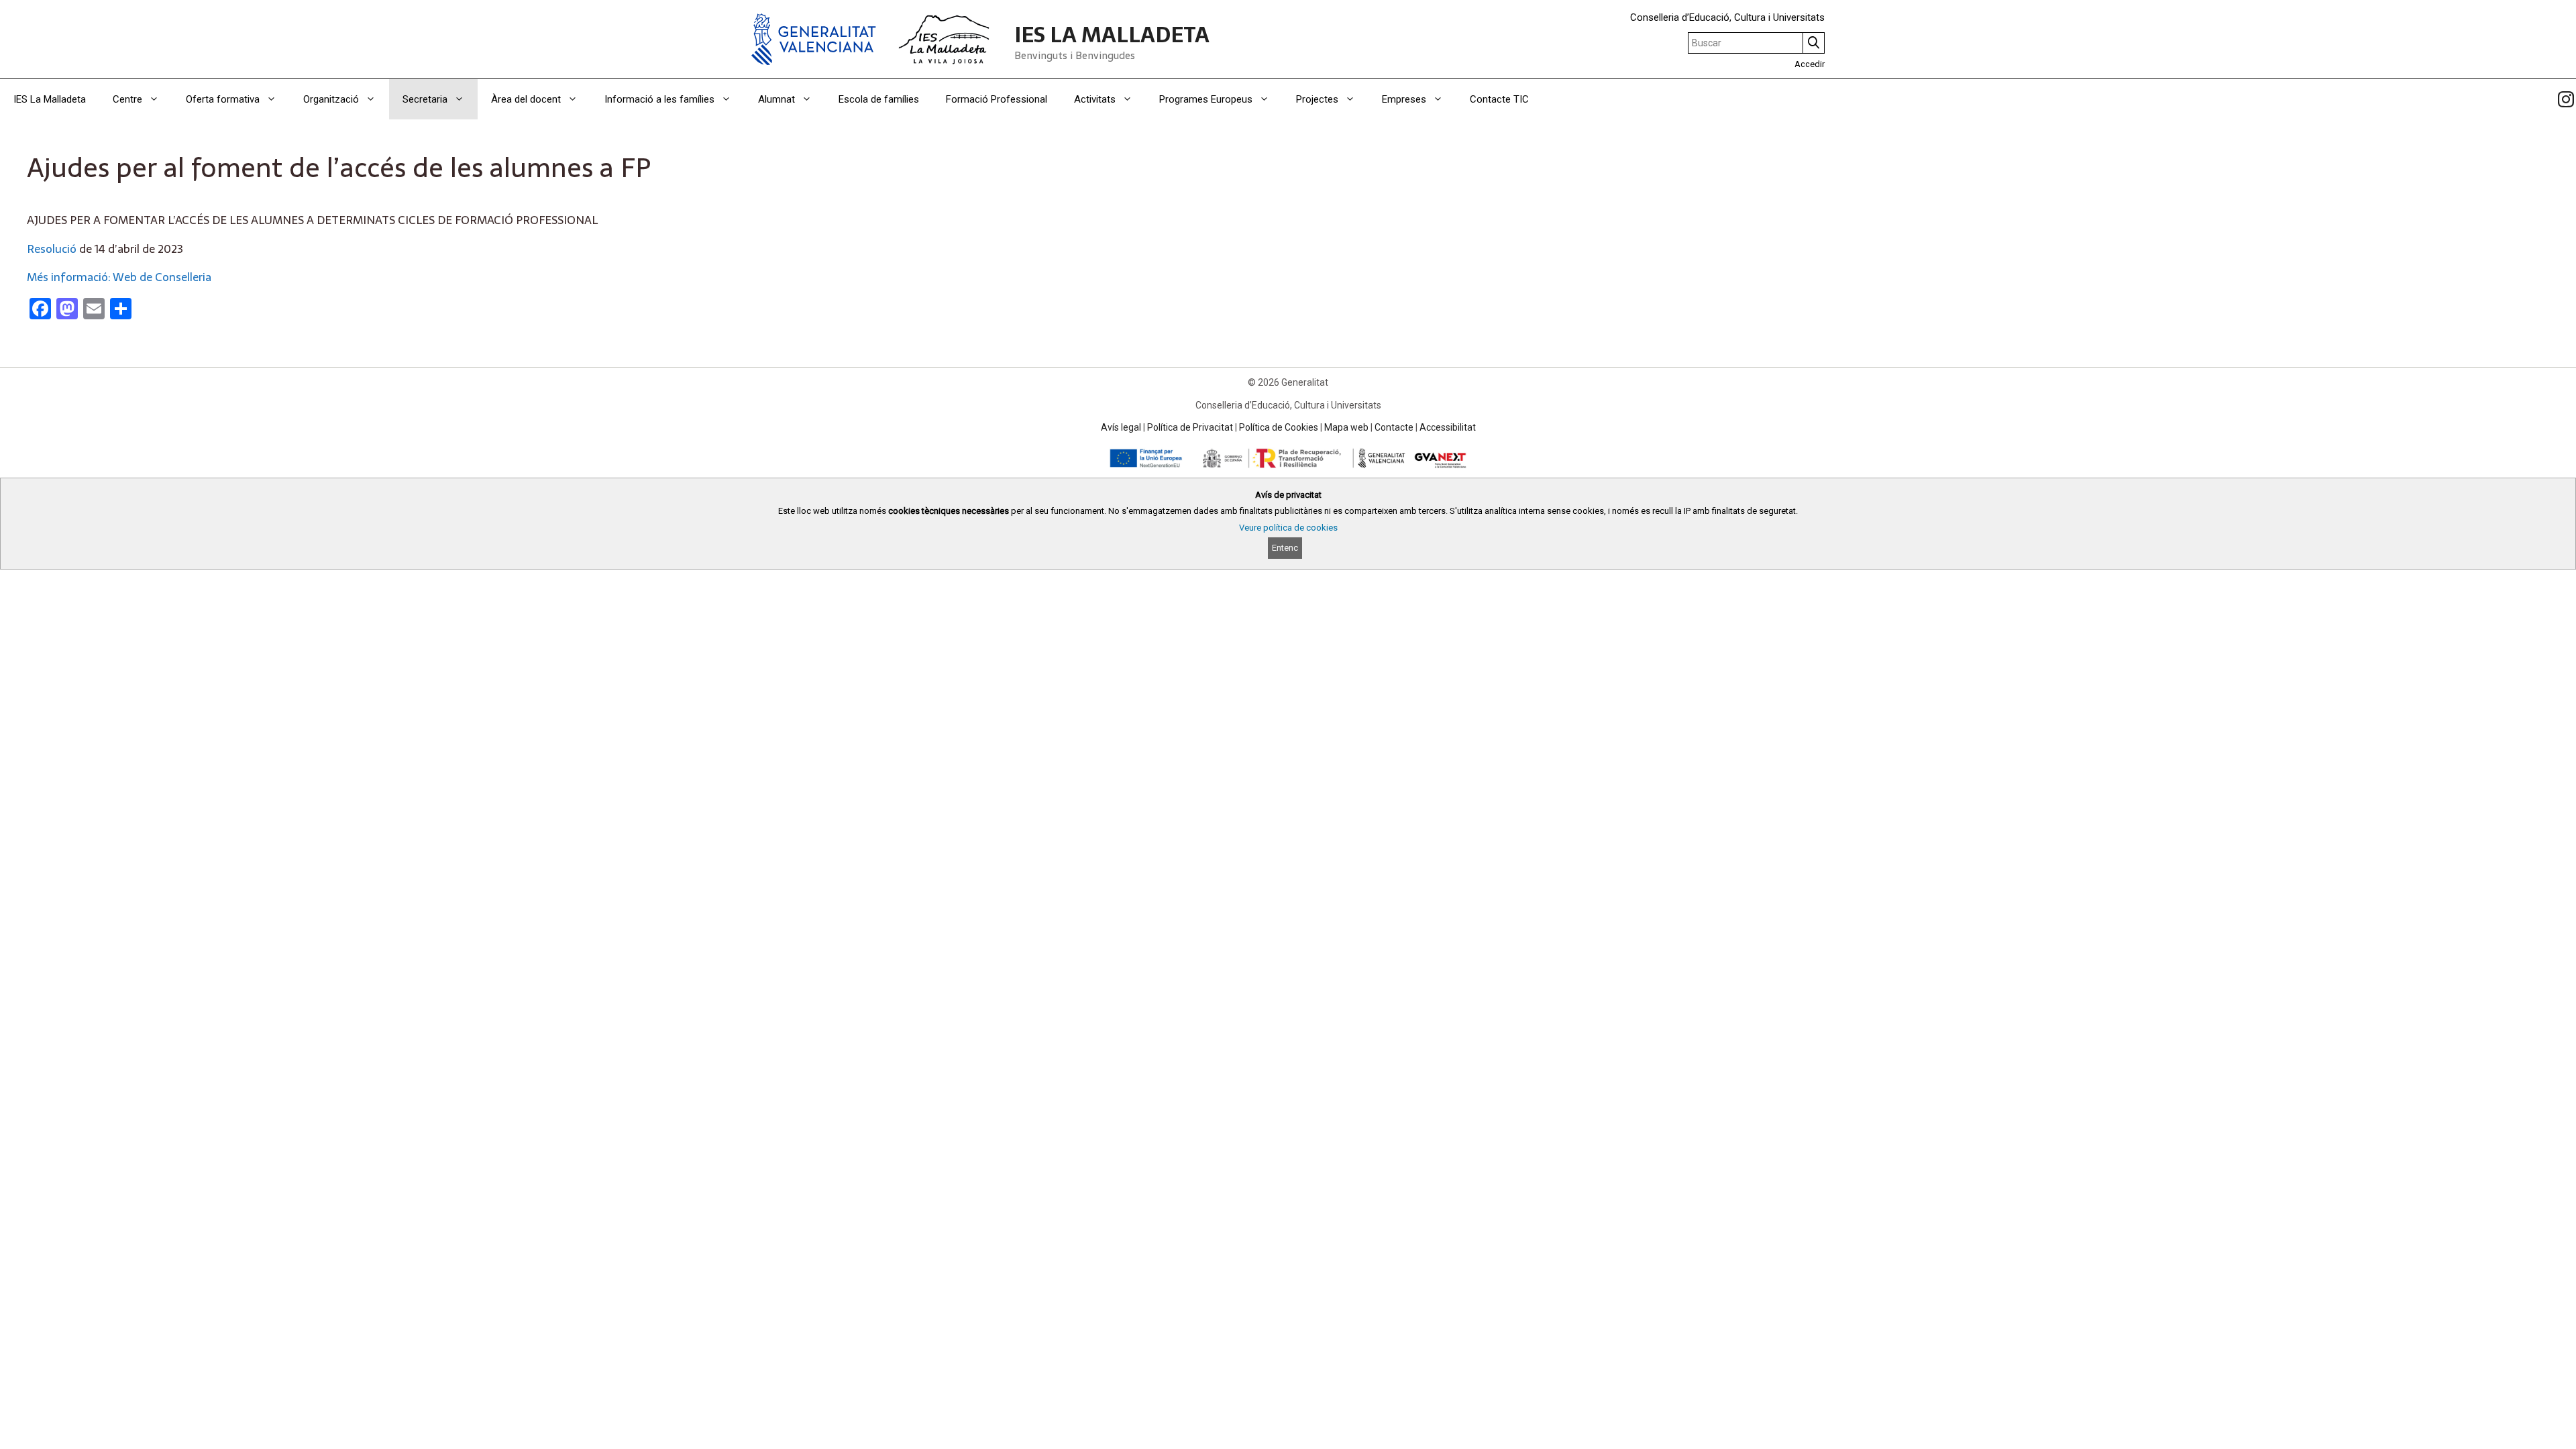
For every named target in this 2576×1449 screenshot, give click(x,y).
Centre (127, 99)
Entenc (1285, 548)
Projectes (1317, 99)
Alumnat (776, 99)
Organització (331, 99)
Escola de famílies (879, 99)
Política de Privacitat (1190, 427)
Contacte (1394, 427)
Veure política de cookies (1288, 528)
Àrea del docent (526, 99)
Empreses (1404, 99)
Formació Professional (997, 99)
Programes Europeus (1206, 99)
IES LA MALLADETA (1112, 35)
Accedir (1810, 64)
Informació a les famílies (659, 99)
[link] (2566, 99)
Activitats (1095, 99)
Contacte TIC (1499, 99)
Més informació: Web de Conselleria (119, 277)
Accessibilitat (1448, 427)
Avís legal (1121, 427)
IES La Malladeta (50, 99)
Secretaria (425, 99)
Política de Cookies (1279, 427)
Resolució (52, 249)
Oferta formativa (223, 99)
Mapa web (1346, 427)
